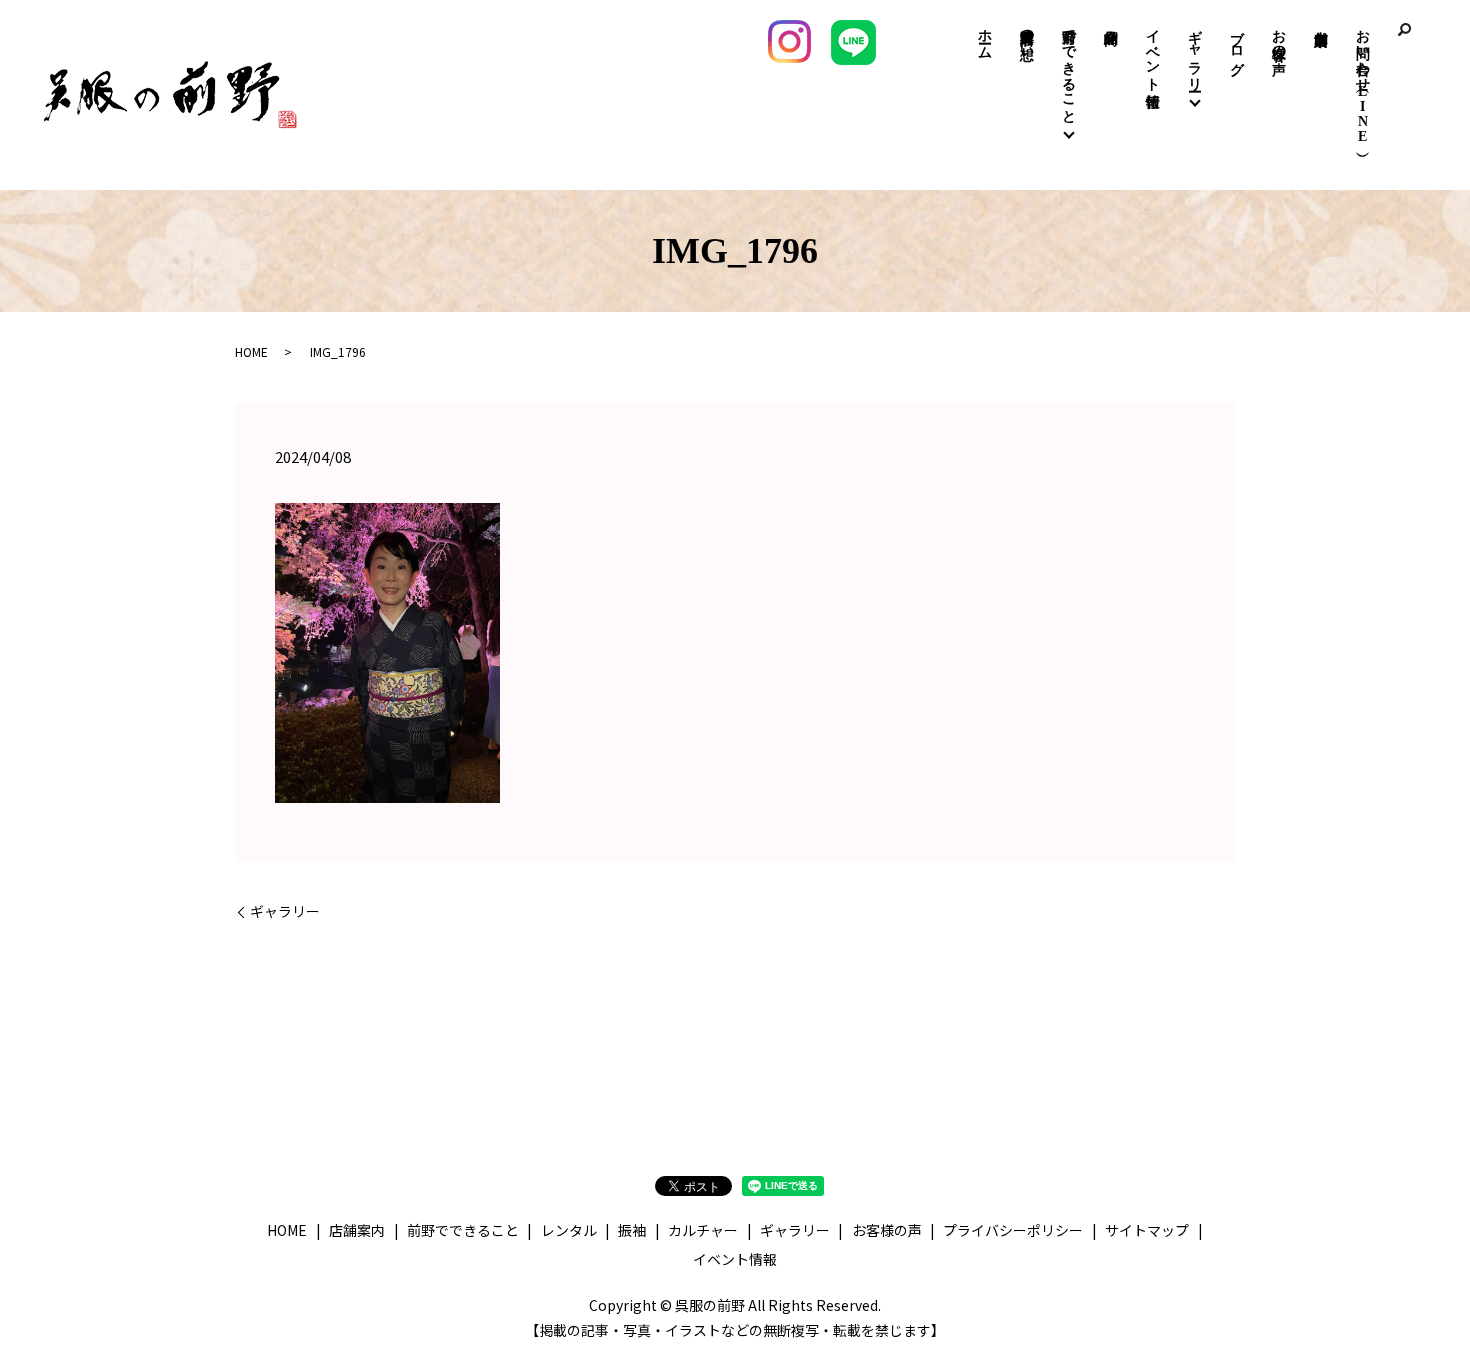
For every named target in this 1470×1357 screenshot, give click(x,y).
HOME (251, 351)
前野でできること (1068, 68)
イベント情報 (1152, 52)
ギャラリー (1194, 52)
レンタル (569, 1230)
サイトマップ (1147, 1230)
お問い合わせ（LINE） (1362, 82)
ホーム (984, 36)
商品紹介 (1110, 21)
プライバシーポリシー (1013, 1230)
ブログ (1236, 44)
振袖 (632, 1230)
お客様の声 (1278, 36)
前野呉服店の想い (1026, 36)
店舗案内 (1320, 12)
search (1405, 30)
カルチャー (703, 1230)
